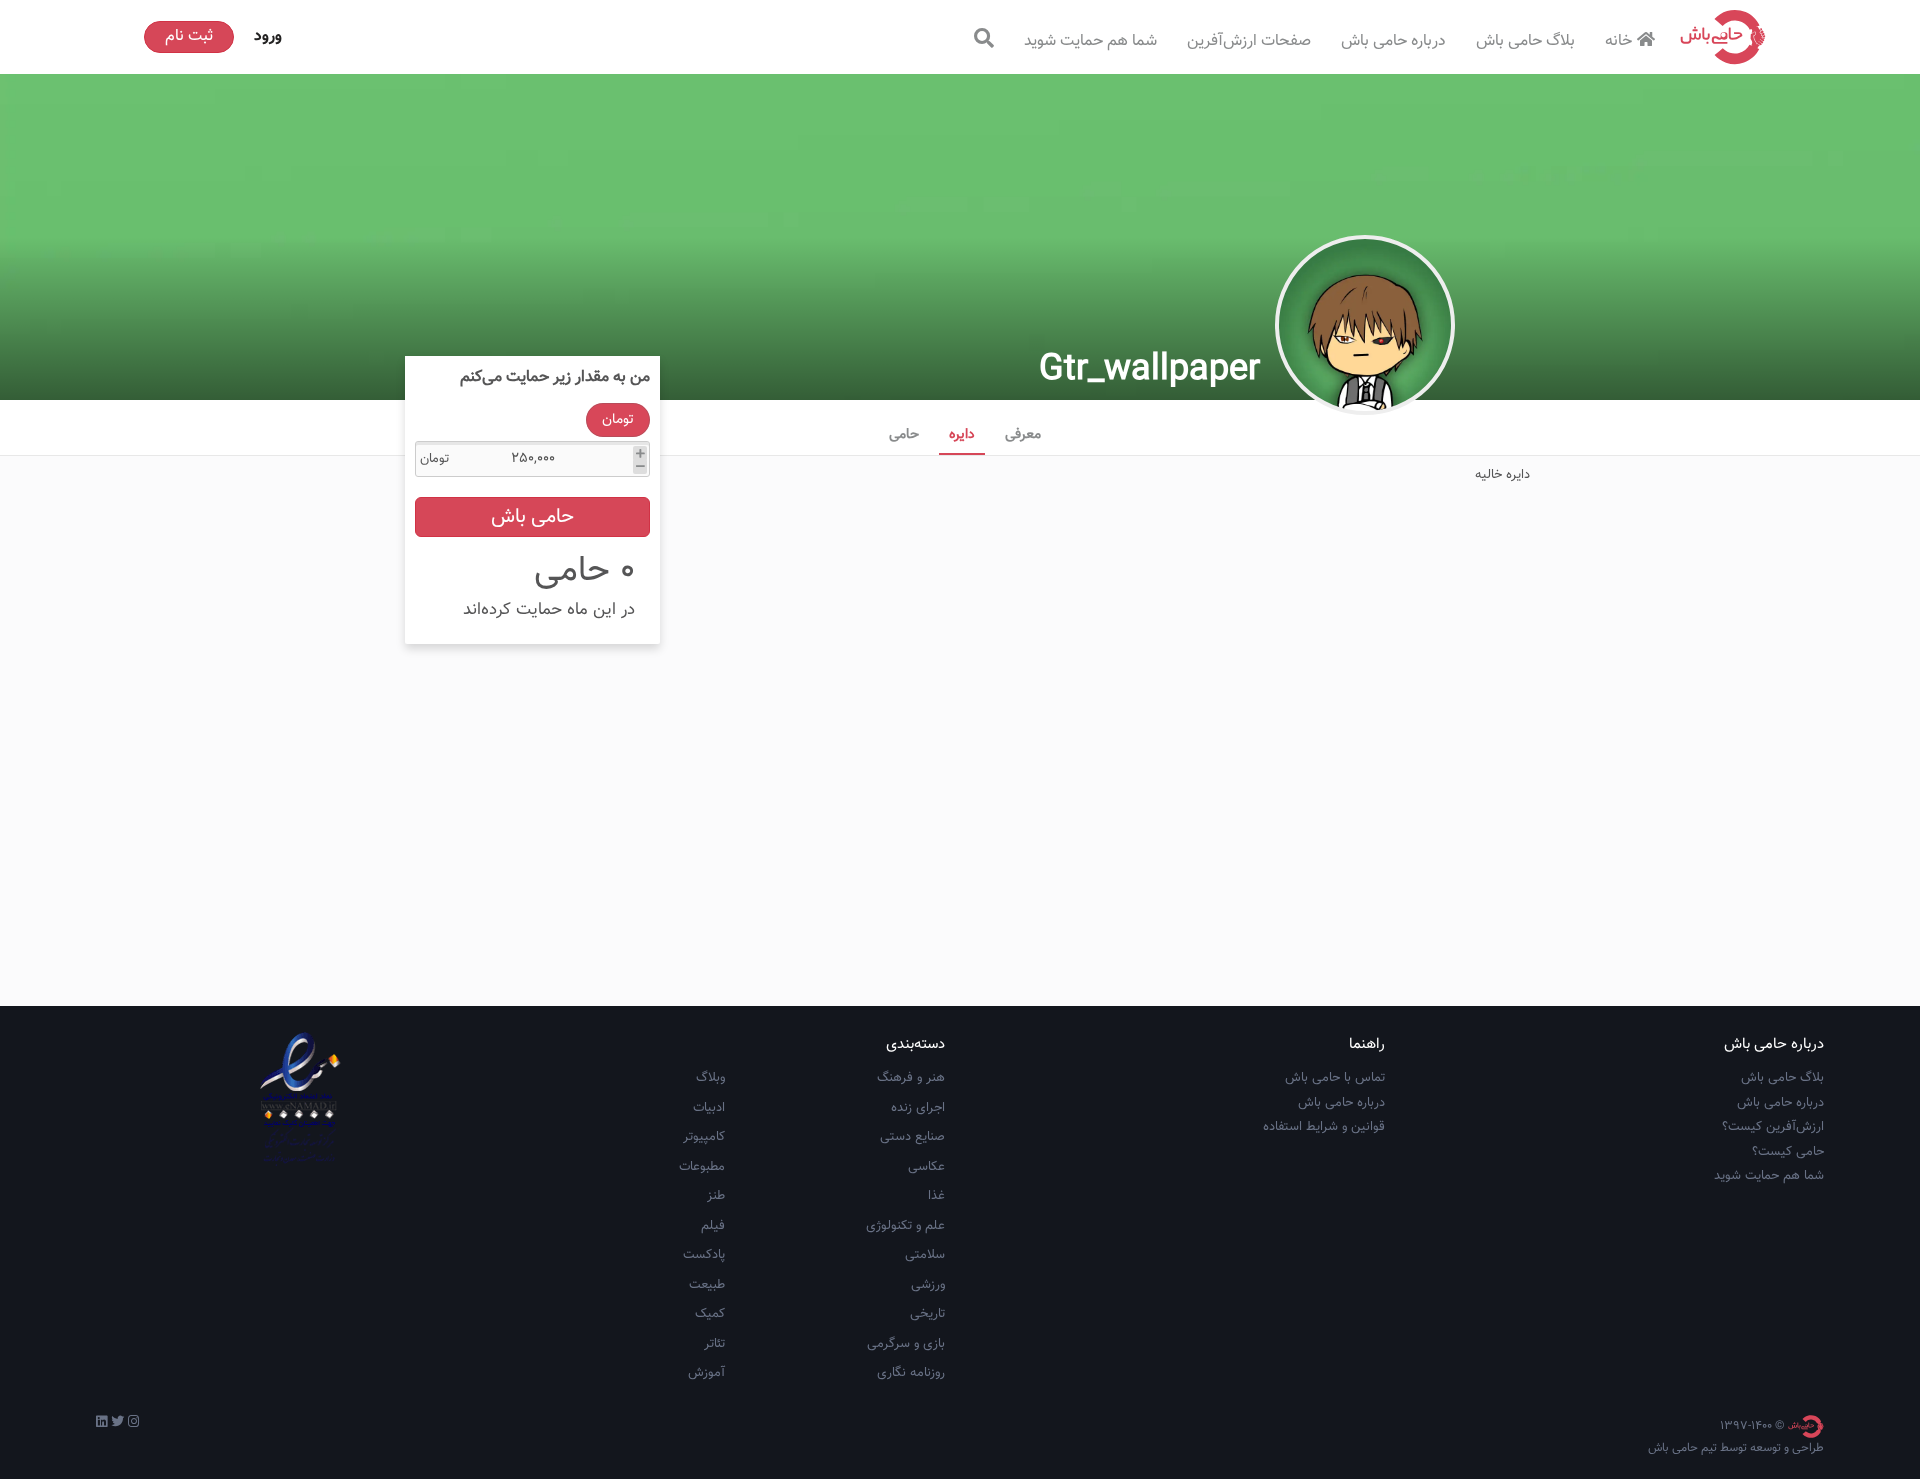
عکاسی (926, 1167)
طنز (716, 1196)
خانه (1618, 41)
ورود (268, 36)
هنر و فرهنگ (911, 1078)
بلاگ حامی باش (1525, 41)
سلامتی (925, 1255)
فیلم (713, 1226)
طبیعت (707, 1285)
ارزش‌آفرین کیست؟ (1773, 1127)
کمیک (710, 1314)
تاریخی (927, 1314)
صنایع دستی (912, 1137)
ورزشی (928, 1285)
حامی (904, 435)
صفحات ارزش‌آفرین (1249, 41)
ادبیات (709, 1108)
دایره (962, 435)
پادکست (704, 1255)
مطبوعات (702, 1167)
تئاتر (714, 1344)
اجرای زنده (918, 1108)
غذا (936, 1196)
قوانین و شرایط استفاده (1324, 1127)
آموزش (706, 1373)
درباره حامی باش (1393, 41)
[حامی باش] (1723, 37)
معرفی (1023, 435)
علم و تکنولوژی (905, 1226)
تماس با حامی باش (1335, 1078)
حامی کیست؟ (1788, 1152)
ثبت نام (189, 36)
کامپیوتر (704, 1137)
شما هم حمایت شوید (1090, 41)
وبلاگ (710, 1078)
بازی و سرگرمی (906, 1344)
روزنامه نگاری (911, 1373)
